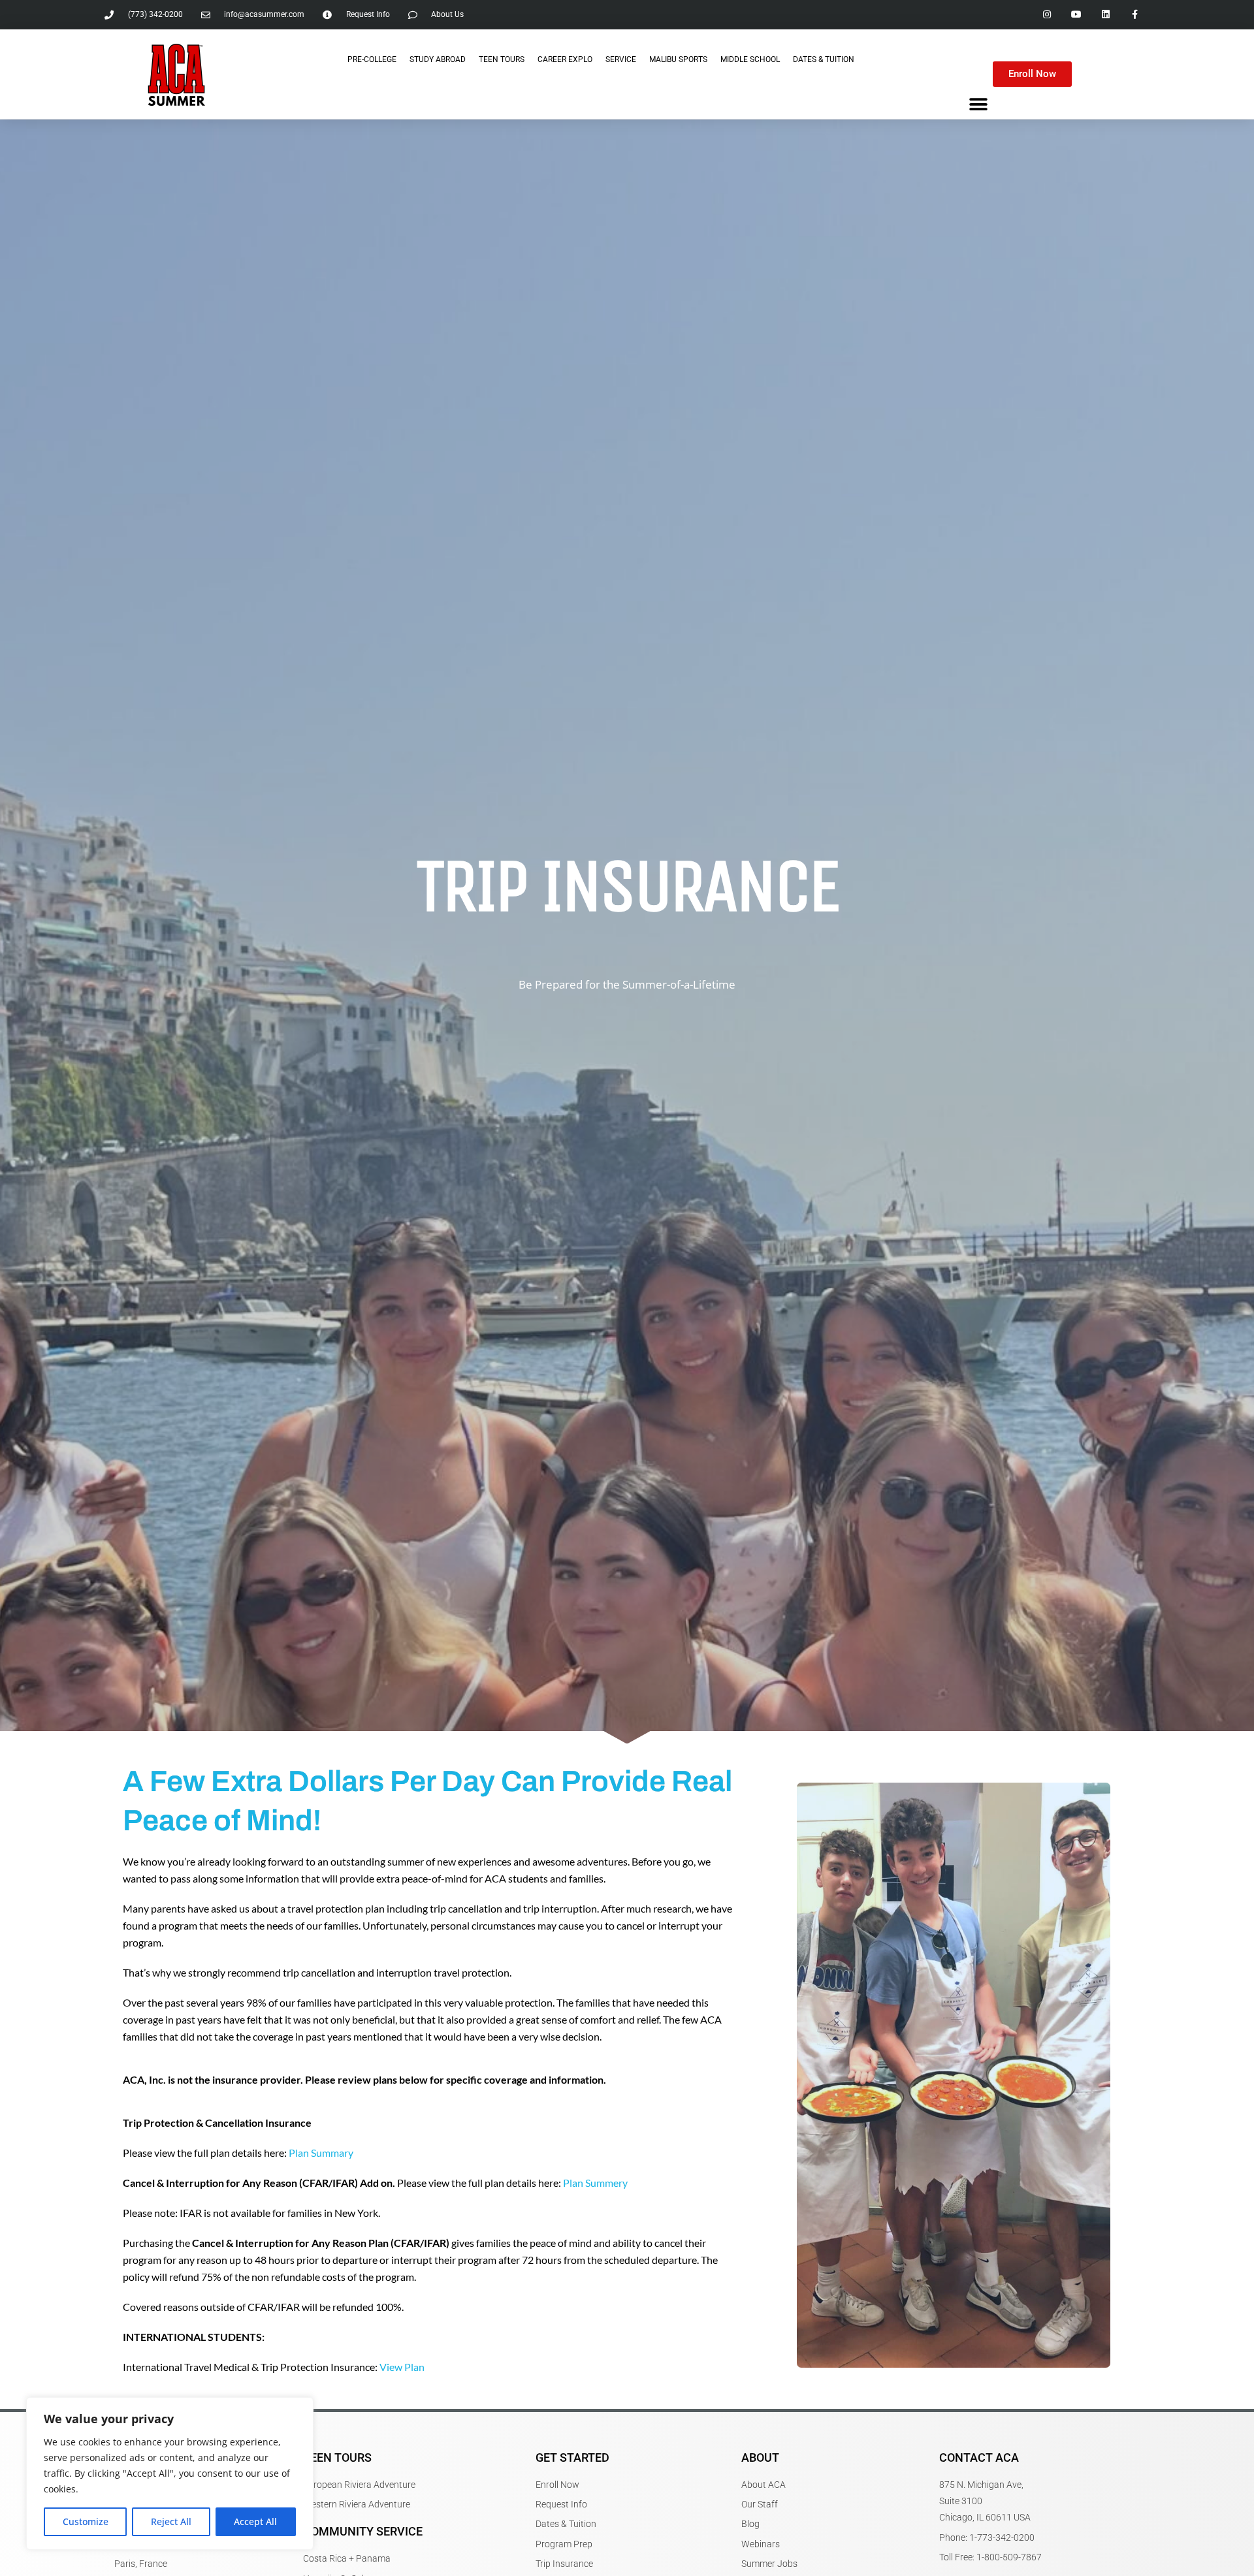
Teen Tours (502, 59)
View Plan (402, 2367)
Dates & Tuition (824, 59)
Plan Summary (321, 2153)
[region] (170, 2473)
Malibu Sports (678, 59)
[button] (978, 104)
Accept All (255, 2521)
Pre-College (372, 59)
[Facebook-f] (1135, 15)
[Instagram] (1047, 15)
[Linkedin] (1105, 15)
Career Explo (565, 59)
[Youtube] (1077, 15)
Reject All (171, 2521)
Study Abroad (438, 59)
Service (621, 59)
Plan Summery (595, 2183)
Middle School (750, 59)
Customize (86, 2521)
